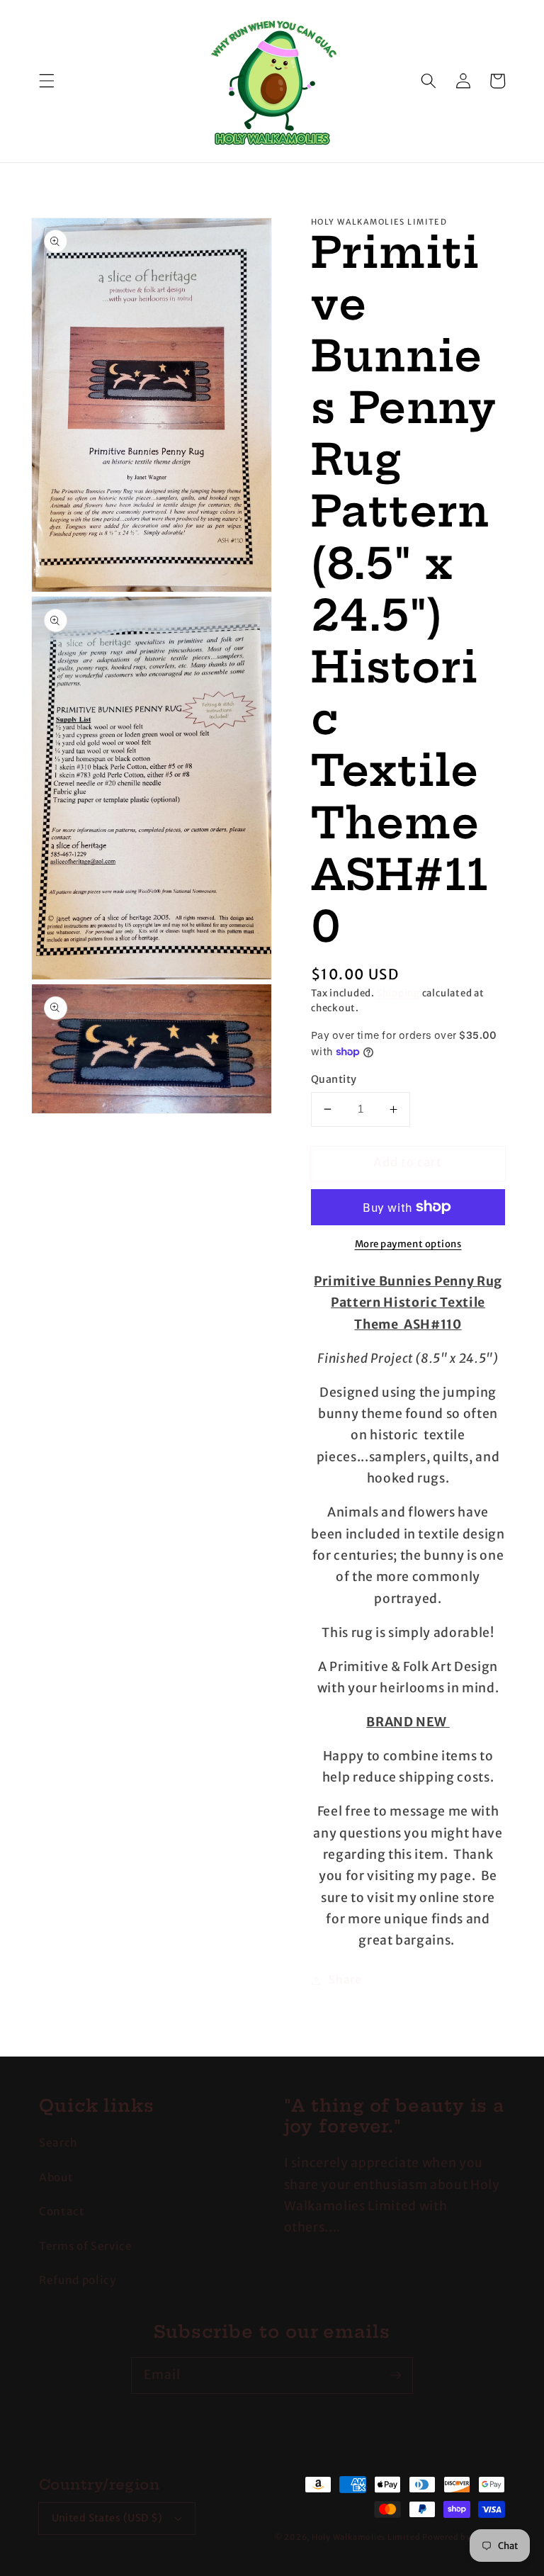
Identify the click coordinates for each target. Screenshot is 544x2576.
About (56, 2177)
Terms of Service (86, 2246)
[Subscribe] (395, 2375)
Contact (62, 2211)
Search (58, 2143)
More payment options (408, 1244)
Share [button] (345, 1980)
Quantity (334, 1079)
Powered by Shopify (464, 2537)
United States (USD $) (107, 2518)
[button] (47, 81)
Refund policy (78, 2280)
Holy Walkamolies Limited (366, 2537)
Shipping (398, 993)
